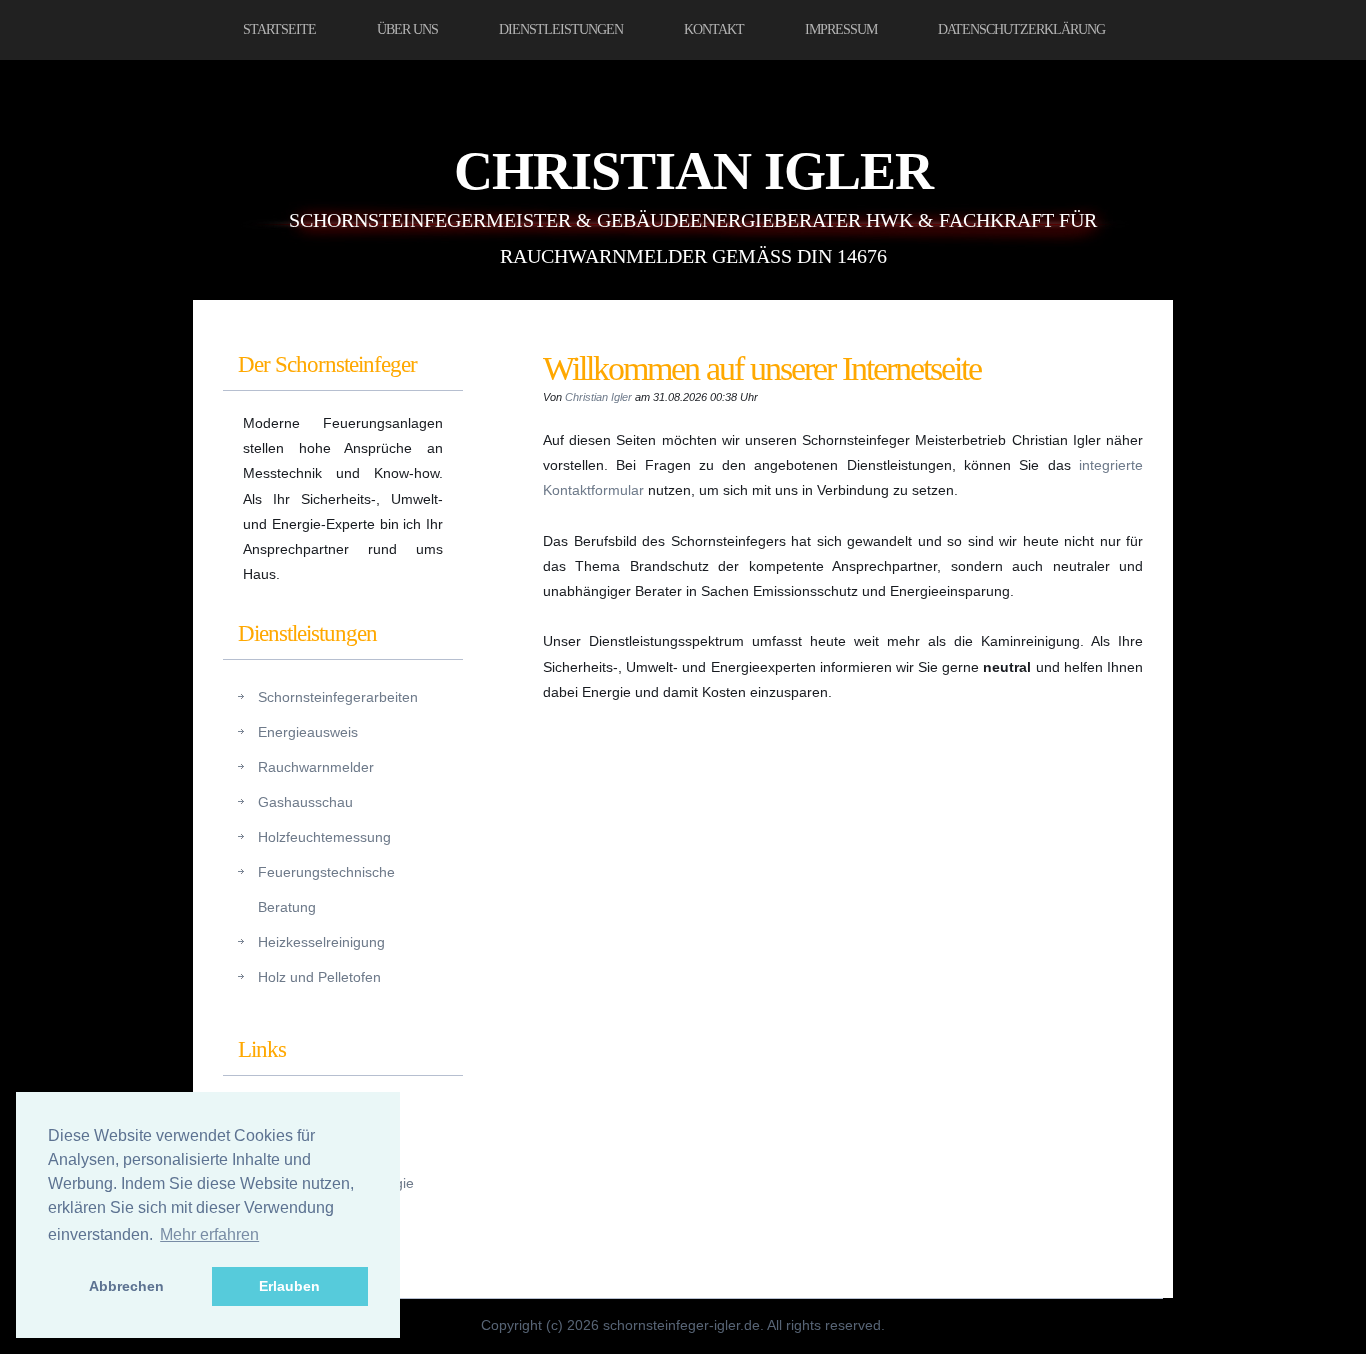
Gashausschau (305, 802)
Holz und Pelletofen (319, 977)
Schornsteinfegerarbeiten (338, 697)
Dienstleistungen (561, 29)
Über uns (407, 29)
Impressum (841, 29)
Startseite (279, 29)
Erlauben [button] (289, 1286)
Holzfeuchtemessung (324, 837)
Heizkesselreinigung (321, 942)
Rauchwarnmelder (316, 767)
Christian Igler (693, 171)
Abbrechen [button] (126, 1286)
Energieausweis (308, 732)
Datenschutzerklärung (1021, 29)
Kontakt (714, 29)
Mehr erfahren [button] (209, 1234)
